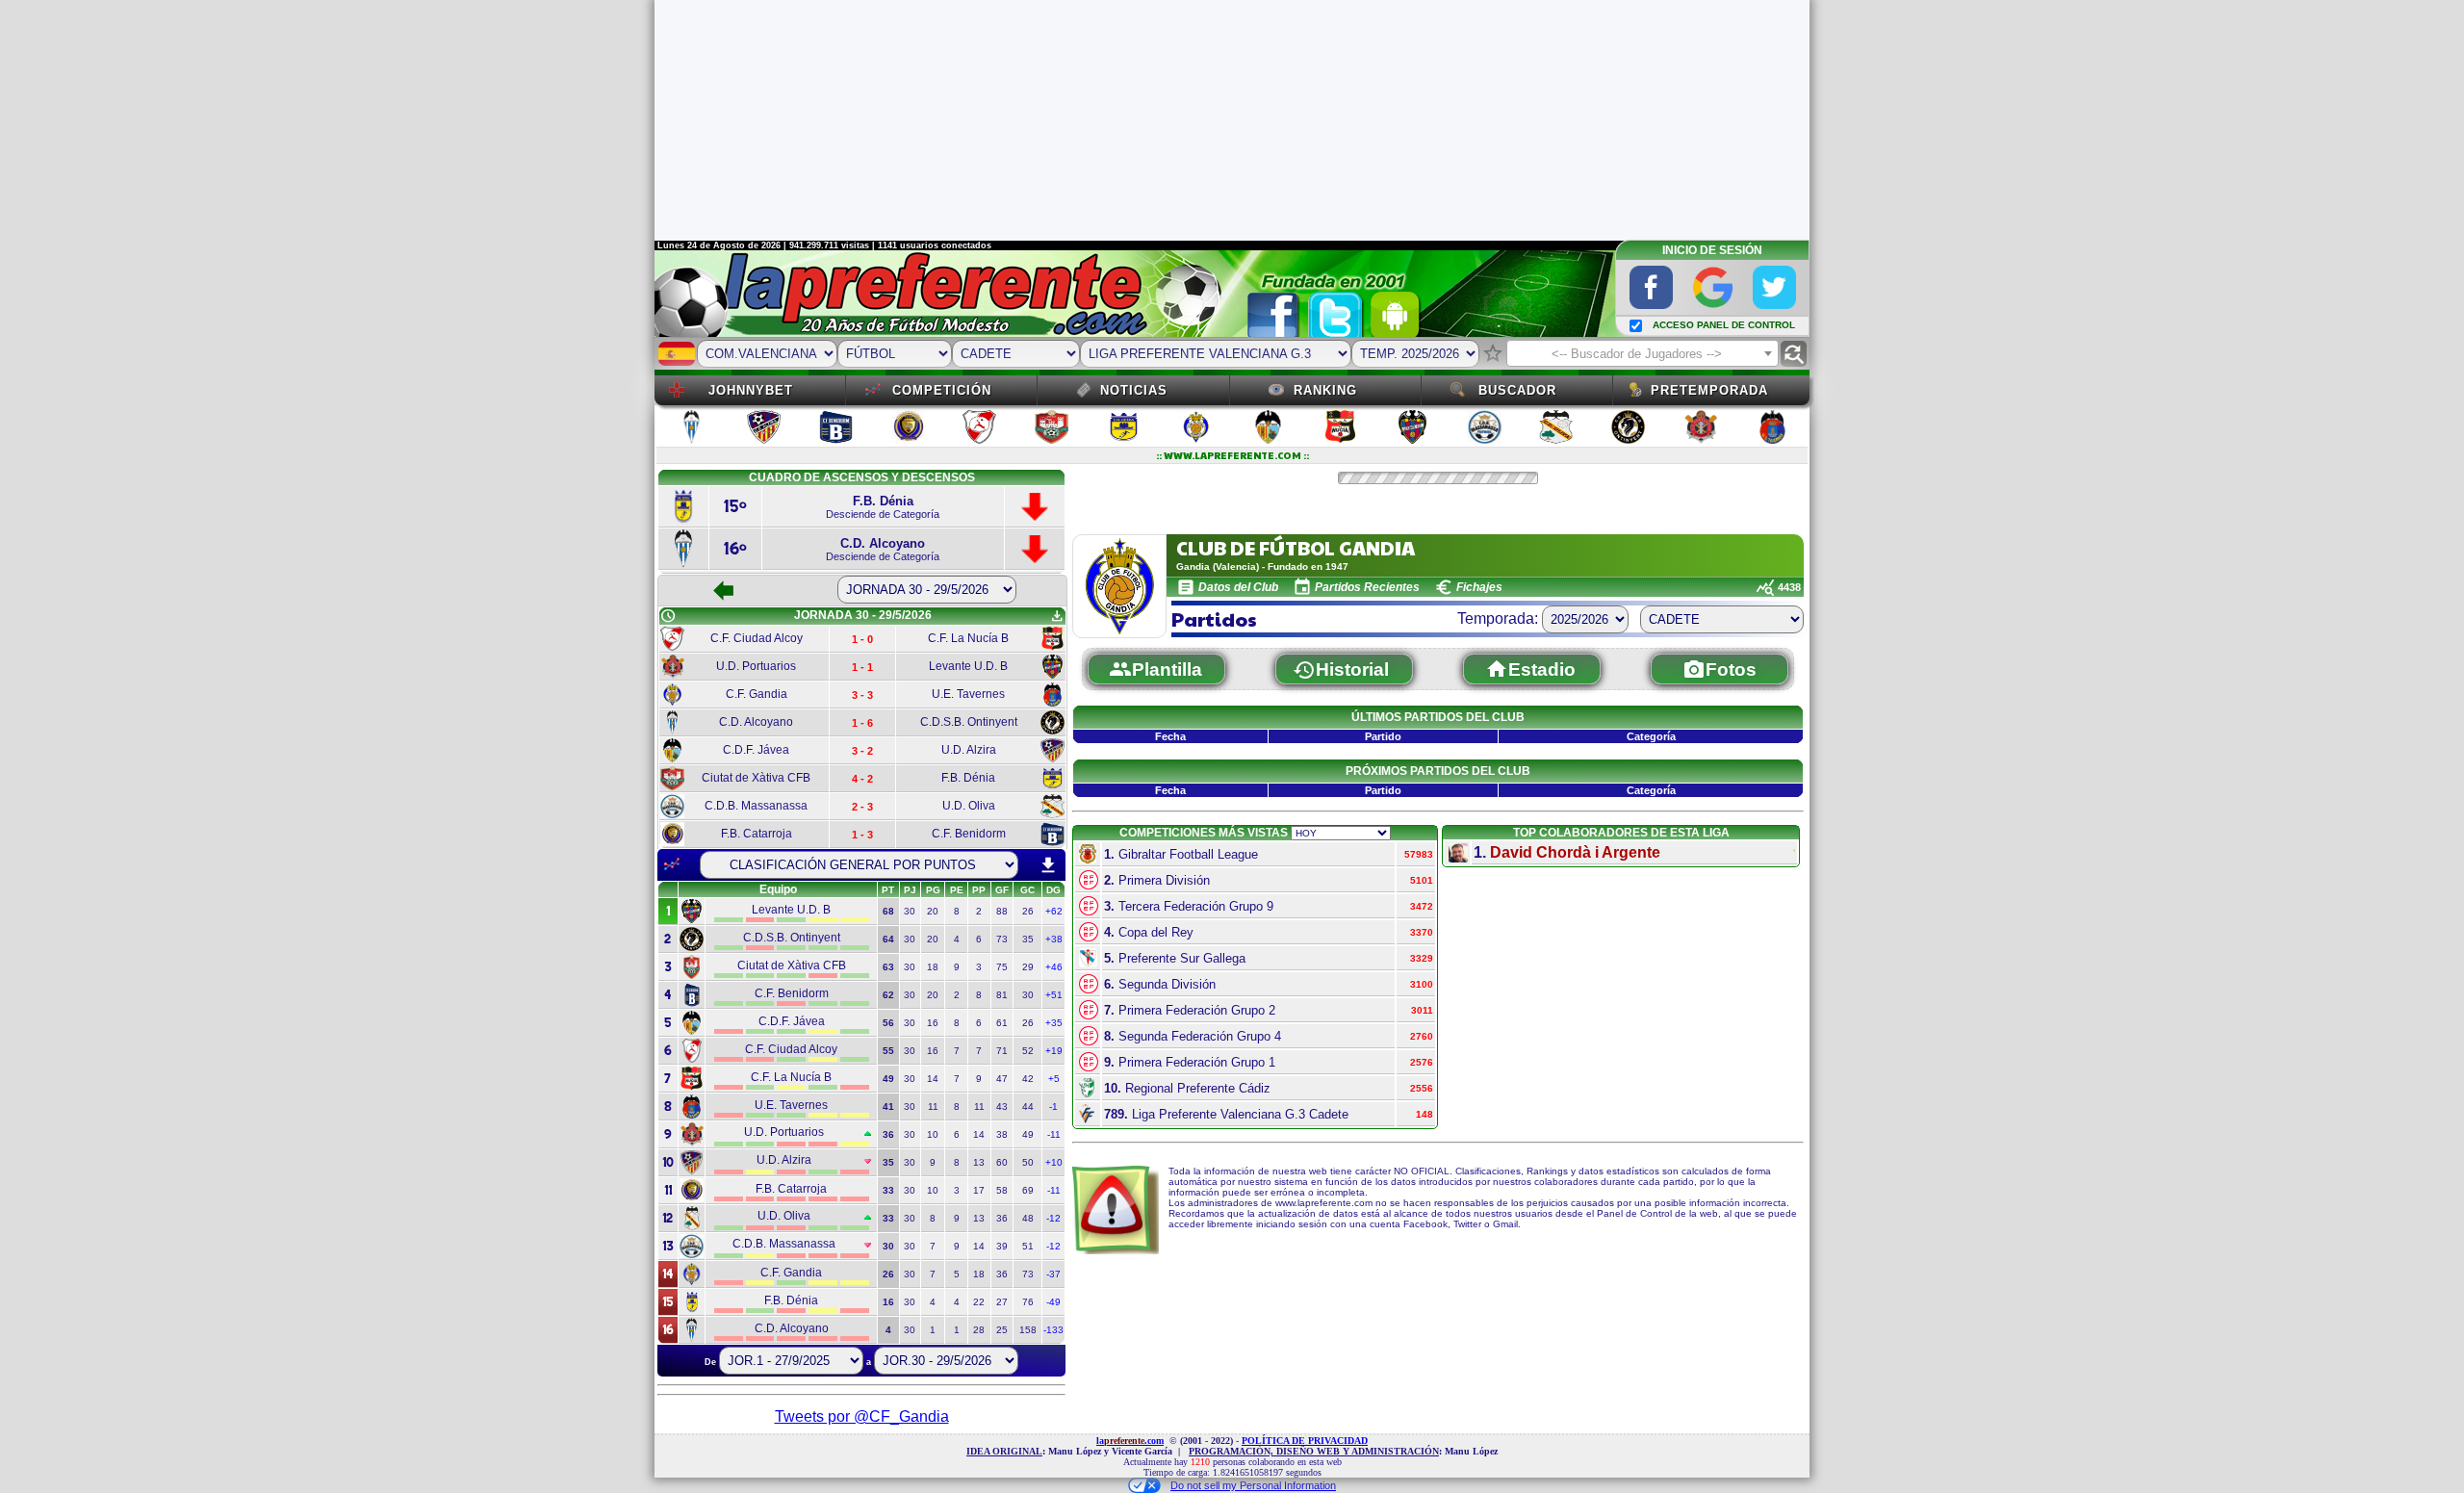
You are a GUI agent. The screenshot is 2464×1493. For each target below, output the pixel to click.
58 (1002, 1190)
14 (933, 1079)
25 (1002, 1330)
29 (1028, 967)
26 (1028, 911)
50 (1028, 1162)
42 (1028, 1079)
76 (1028, 1302)
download (1048, 865)
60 (1002, 1162)
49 (1028, 1134)
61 (1002, 1023)
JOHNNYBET (751, 390)
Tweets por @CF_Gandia (862, 1416)
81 (1002, 995)
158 (1028, 1330)
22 (979, 1302)
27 (1002, 1302)
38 (1002, 1134)
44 (1028, 1107)
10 (933, 1134)
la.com (1130, 1441)
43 (1002, 1107)
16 (933, 1023)
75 (1002, 967)
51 (1028, 1246)
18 (933, 967)
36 (1002, 1218)
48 (1028, 1218)
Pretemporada (1709, 390)
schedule (668, 616)
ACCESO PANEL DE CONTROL (1724, 325)
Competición (942, 390)
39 (1002, 1246)
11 (933, 1107)
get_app (1057, 616)
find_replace (1794, 354)
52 (1028, 1051)
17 (979, 1190)
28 (979, 1330)
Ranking (1325, 390)
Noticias (1134, 390)
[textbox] (1643, 354)
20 (933, 911)
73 (1002, 939)
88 (1002, 911)
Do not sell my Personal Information (1253, 1485)
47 (1002, 1079)
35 (1028, 939)
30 (910, 911)
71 (1002, 1051)
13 (979, 1162)
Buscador (1517, 390)
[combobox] (1643, 353)
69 (1028, 1190)
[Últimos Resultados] (672, 864)
